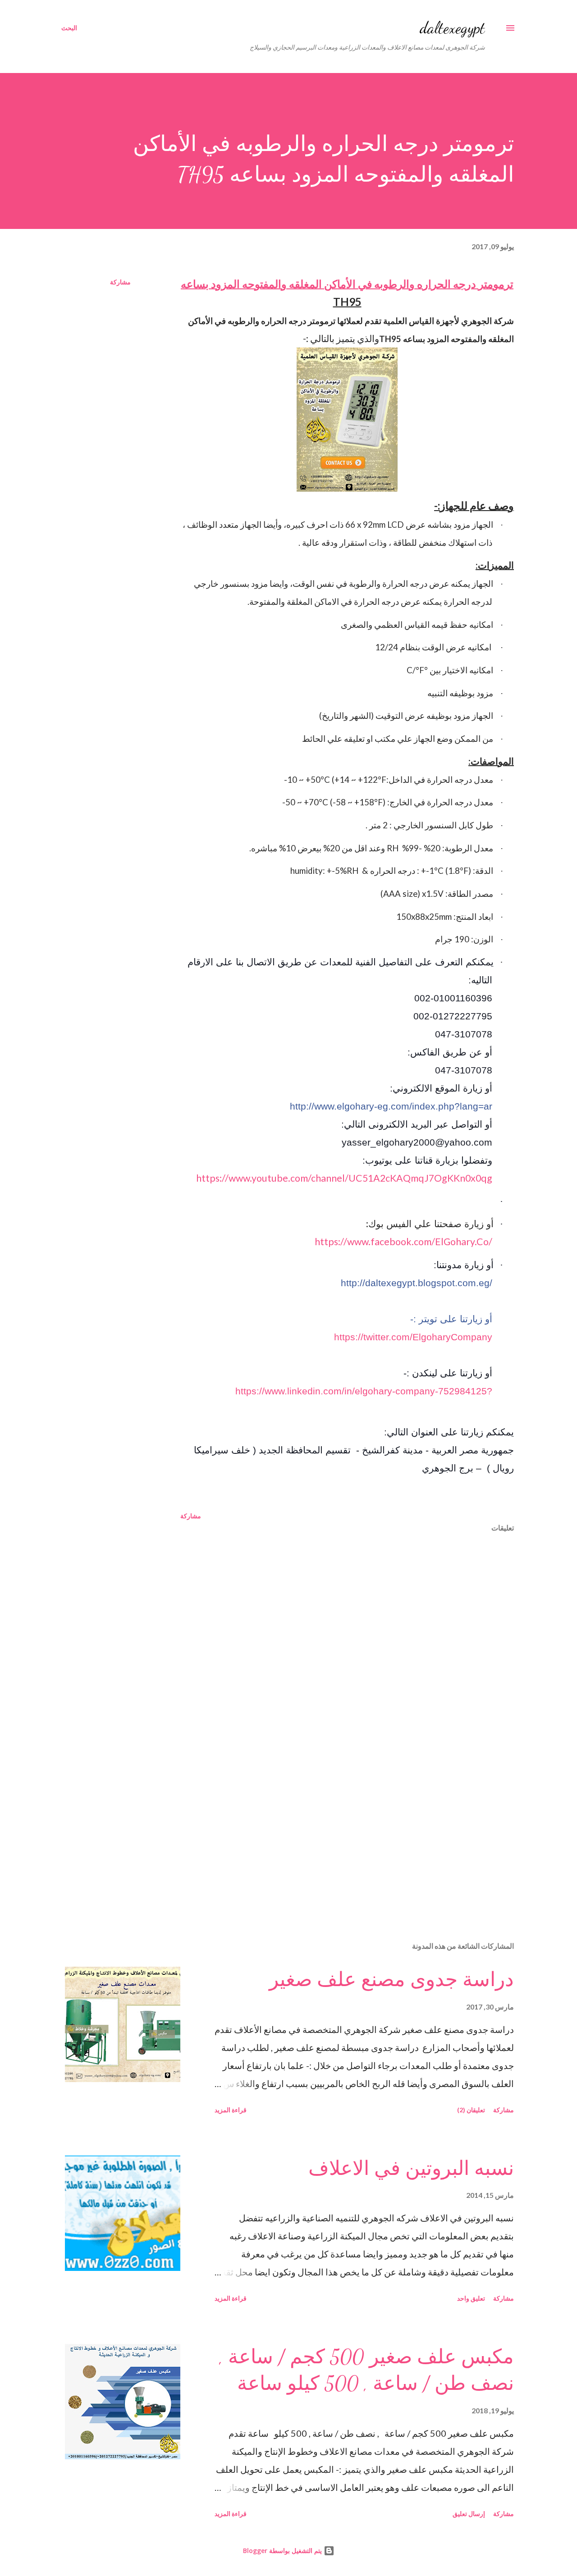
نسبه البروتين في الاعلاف (411, 2169)
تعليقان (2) (471, 2110)
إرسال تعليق (469, 2514)
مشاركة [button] (120, 282)
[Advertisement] (362, 1829)
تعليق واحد (471, 2298)
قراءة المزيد (231, 2110)
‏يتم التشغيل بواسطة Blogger (283, 2551)
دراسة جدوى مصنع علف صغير (392, 1980)
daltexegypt (452, 28)
